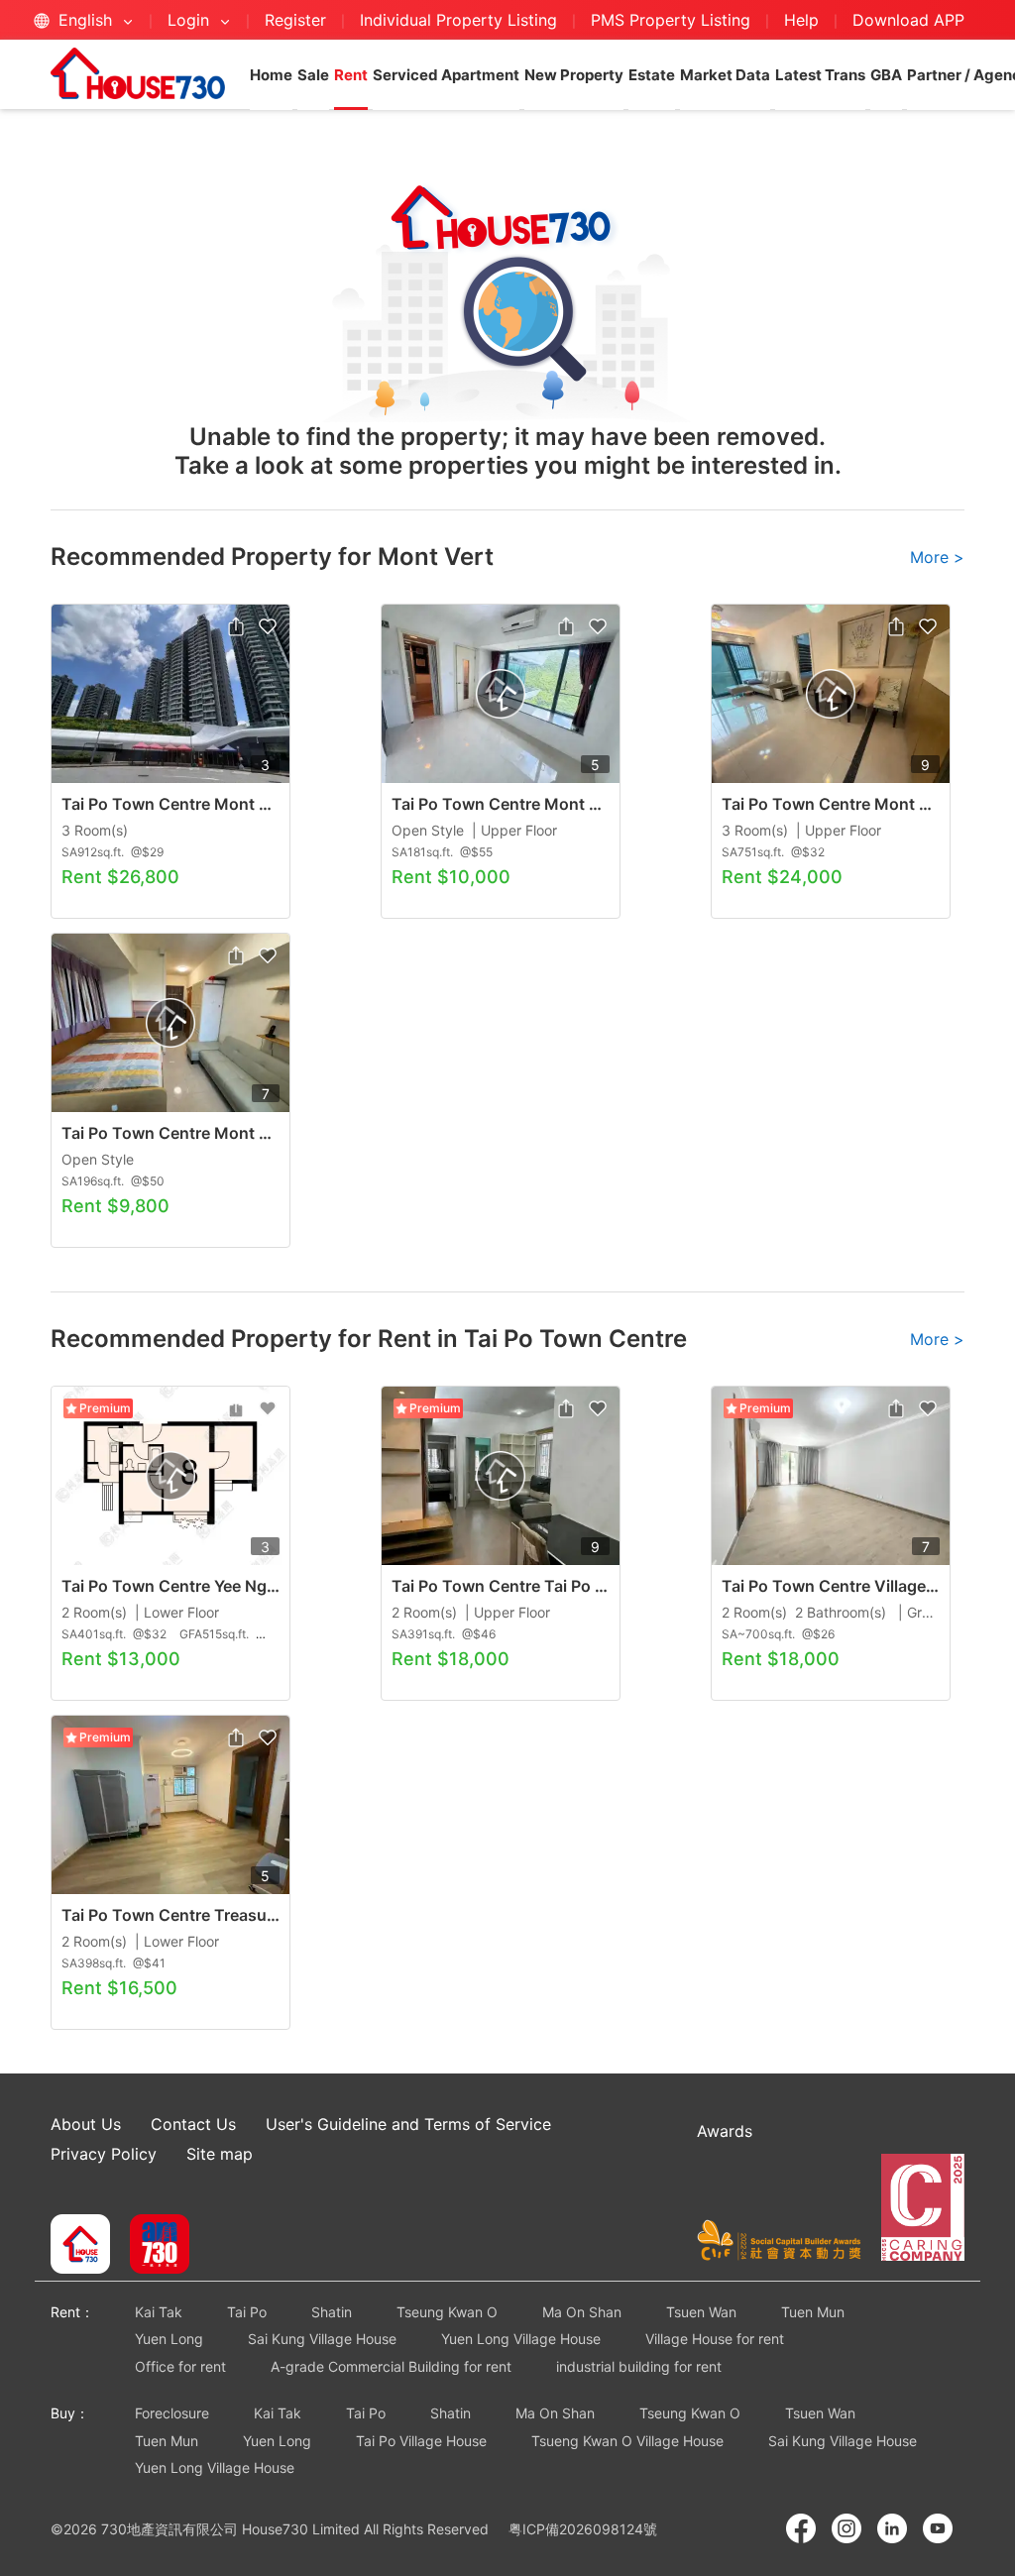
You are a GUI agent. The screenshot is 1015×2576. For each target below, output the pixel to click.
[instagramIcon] (846, 2528)
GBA (886, 75)
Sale (313, 75)
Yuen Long (169, 2339)
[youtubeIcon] (938, 2528)
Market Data (725, 75)
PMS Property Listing (671, 20)
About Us (86, 2124)
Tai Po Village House (421, 2441)
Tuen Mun (813, 2312)
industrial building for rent (639, 2366)
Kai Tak (159, 2312)
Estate (652, 75)
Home (271, 75)
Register (295, 20)
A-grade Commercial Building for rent (391, 2366)
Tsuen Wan (701, 2312)
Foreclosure (172, 2413)
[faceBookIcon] (801, 2528)
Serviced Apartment (446, 75)
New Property (574, 75)
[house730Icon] (80, 2246)
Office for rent (180, 2366)
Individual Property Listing (458, 20)
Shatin (332, 2312)
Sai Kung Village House (322, 2339)
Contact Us (193, 2124)
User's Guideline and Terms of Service (408, 2124)
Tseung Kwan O (447, 2312)
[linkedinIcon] (892, 2528)
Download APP (908, 20)
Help (804, 20)
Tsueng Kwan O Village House (627, 2441)
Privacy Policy (104, 2154)
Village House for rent (715, 2339)
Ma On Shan (582, 2312)
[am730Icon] (152, 2246)
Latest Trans (820, 75)
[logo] (138, 73)
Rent (351, 75)
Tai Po (247, 2312)
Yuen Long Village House (521, 2339)
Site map (220, 2154)
